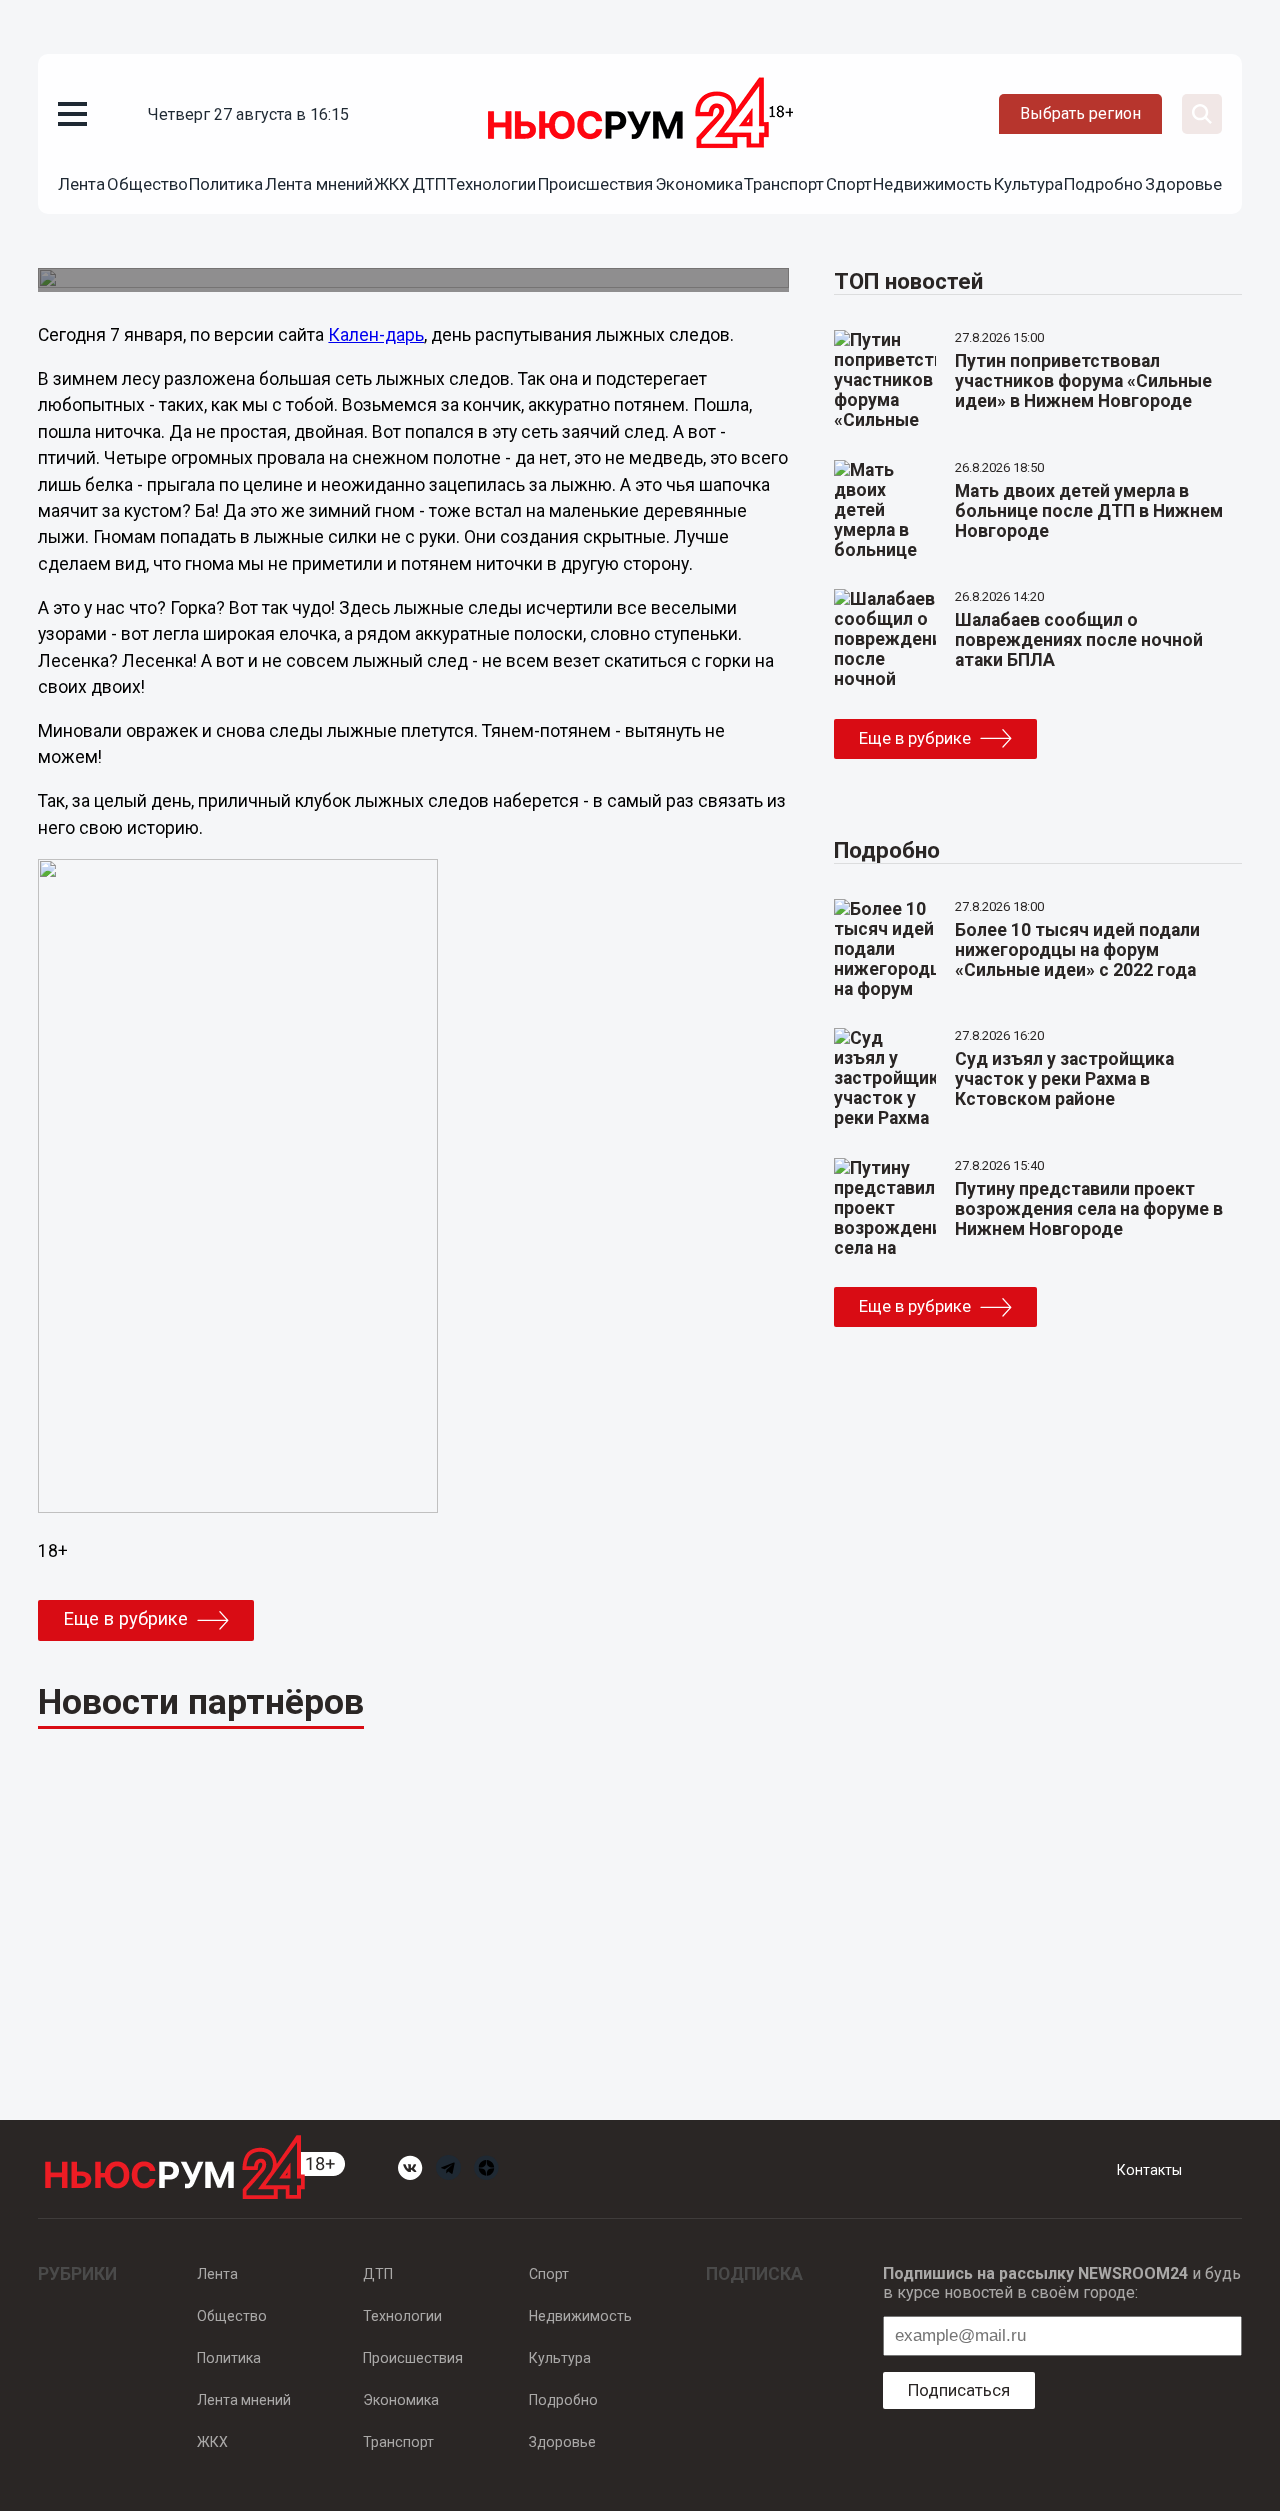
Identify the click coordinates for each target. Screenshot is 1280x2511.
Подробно (1103, 184)
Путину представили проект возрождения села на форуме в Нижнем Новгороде (1089, 1209)
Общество (147, 184)
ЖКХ (392, 184)
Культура (1028, 184)
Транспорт (784, 184)
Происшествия (595, 184)
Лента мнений (319, 184)
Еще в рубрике (125, 1619)
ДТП (429, 184)
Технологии (491, 184)
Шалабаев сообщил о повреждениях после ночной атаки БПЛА (1079, 640)
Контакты (1149, 2170)
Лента (81, 184)
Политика (226, 184)
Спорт (849, 184)
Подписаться (959, 2390)
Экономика (699, 184)
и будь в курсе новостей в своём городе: (1062, 2283)
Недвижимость (932, 184)
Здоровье (1183, 184)
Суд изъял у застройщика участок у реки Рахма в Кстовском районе (1064, 1079)
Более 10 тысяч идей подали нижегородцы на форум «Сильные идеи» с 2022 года (1077, 950)
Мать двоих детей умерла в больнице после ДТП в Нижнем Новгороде (1089, 511)
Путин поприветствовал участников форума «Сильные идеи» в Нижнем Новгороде (1083, 381)
